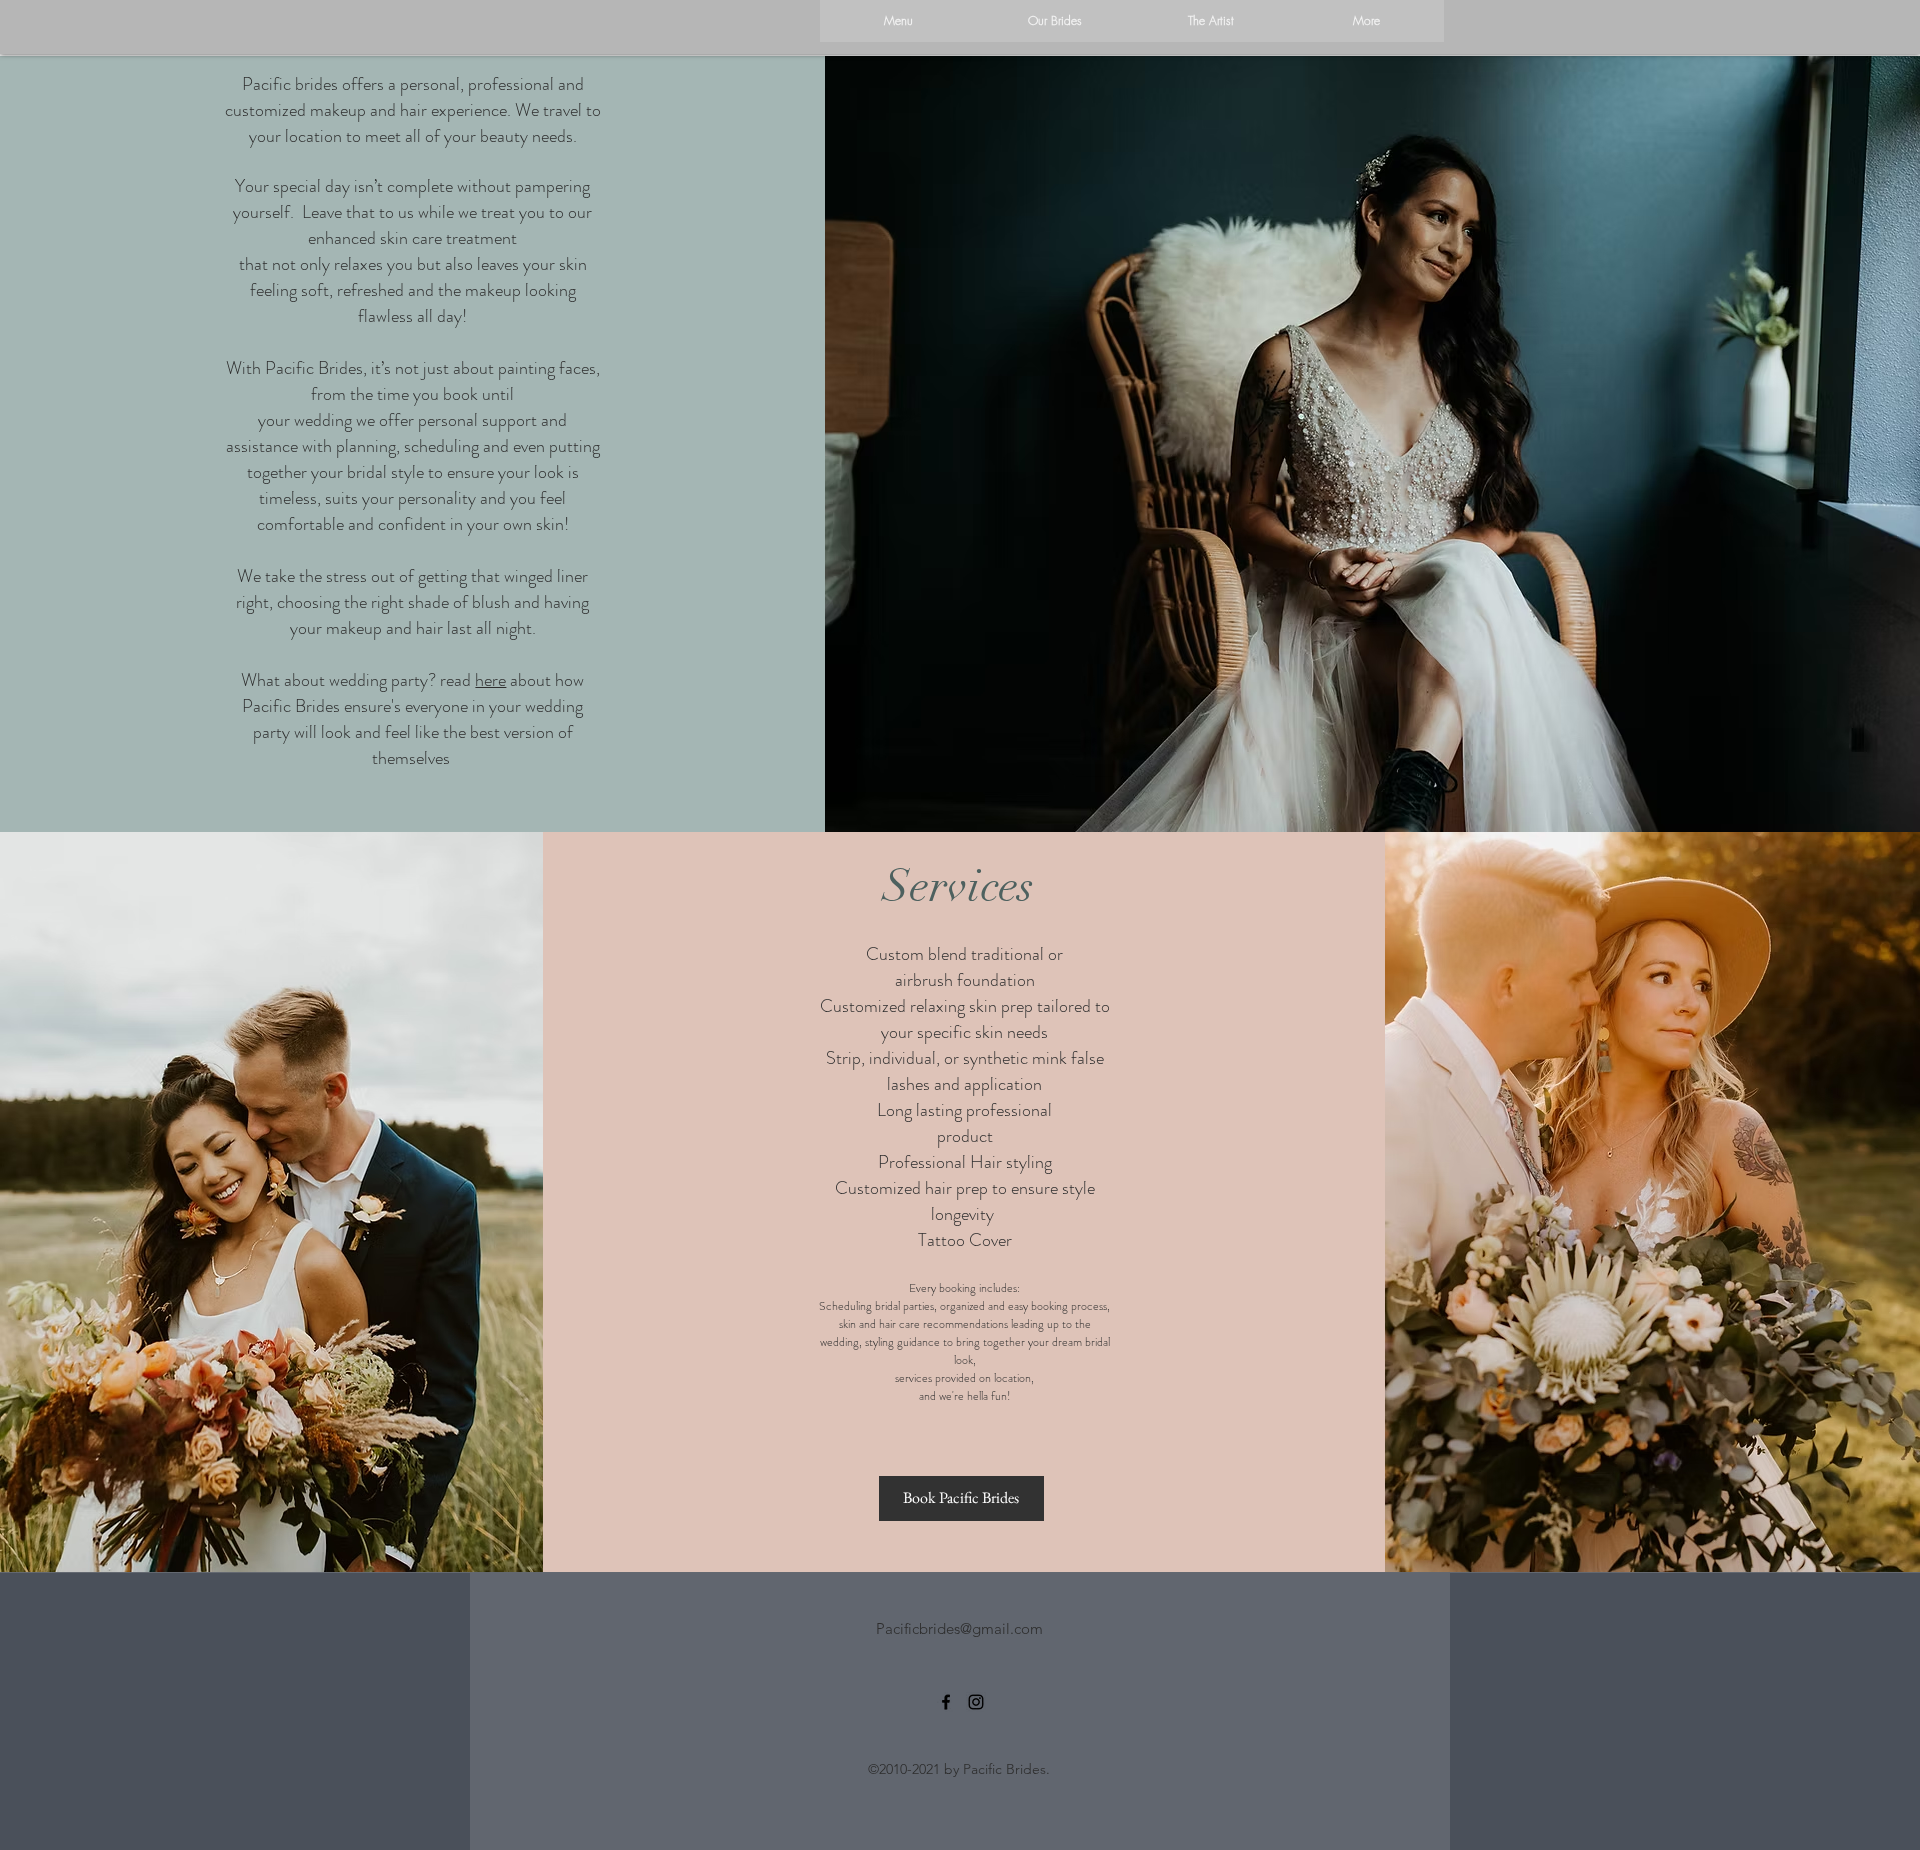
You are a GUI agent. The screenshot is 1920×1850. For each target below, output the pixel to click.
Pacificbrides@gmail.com (959, 1628)
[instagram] (976, 1702)
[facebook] (946, 1702)
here (490, 680)
